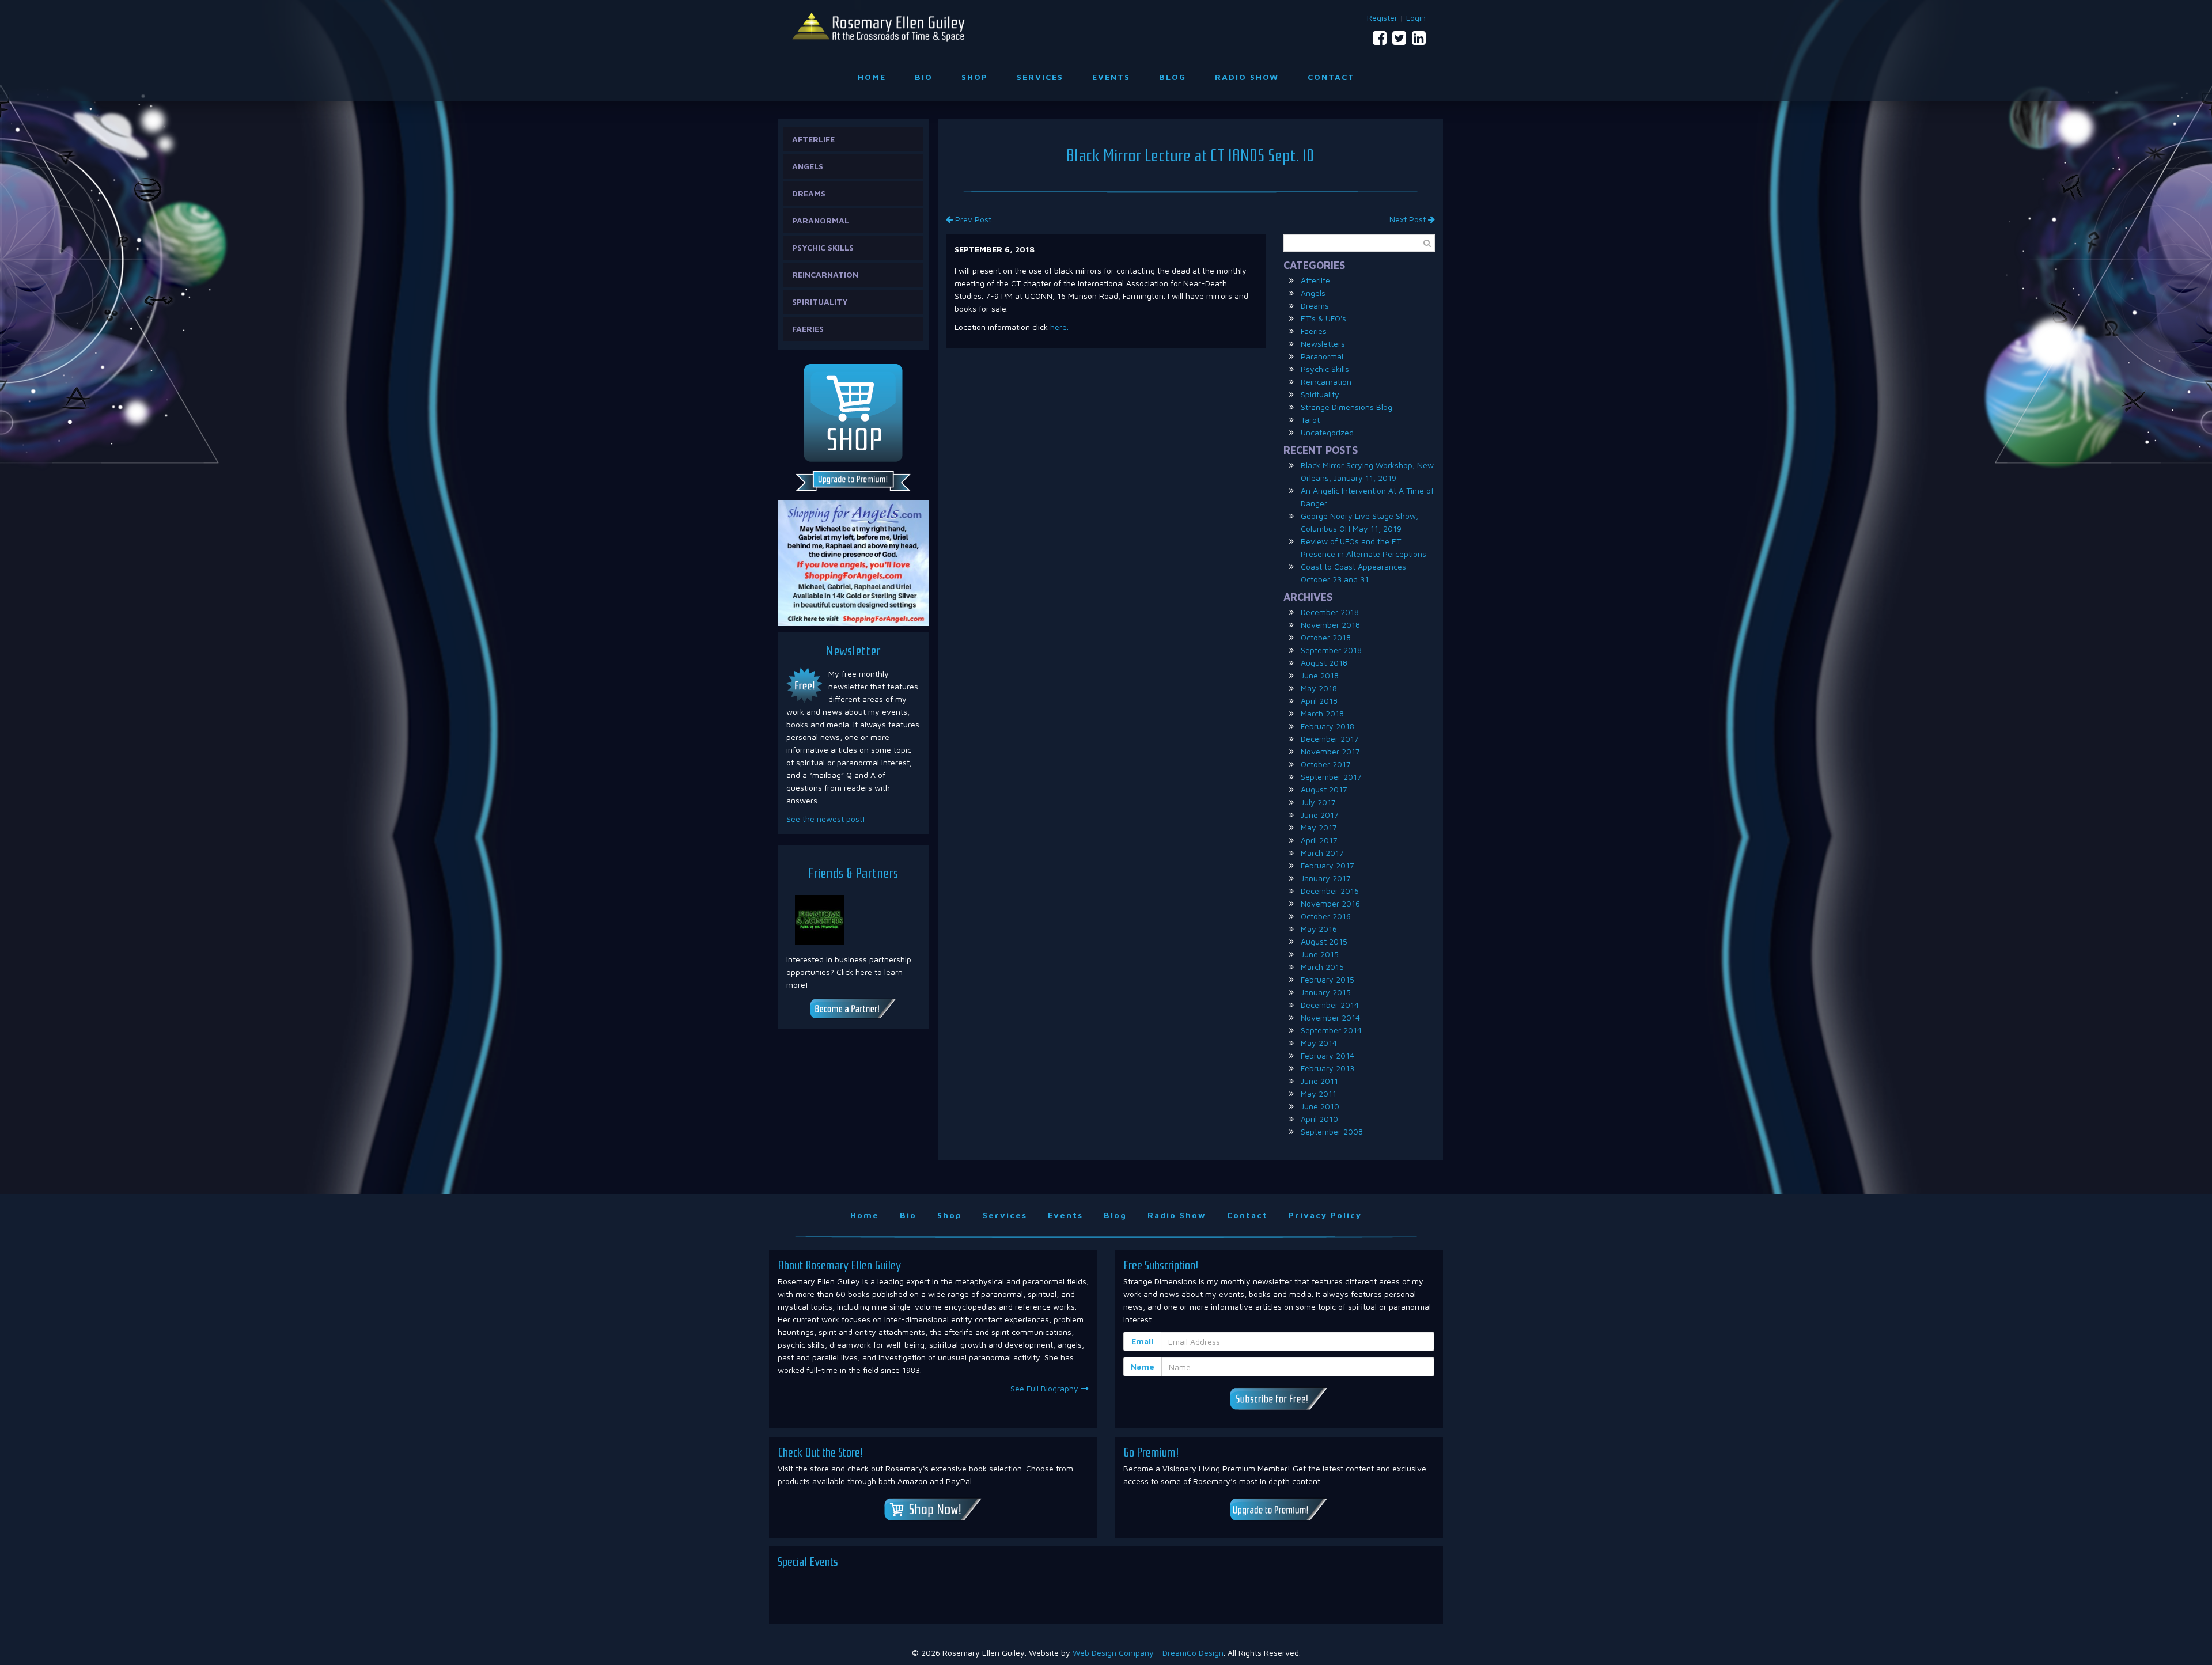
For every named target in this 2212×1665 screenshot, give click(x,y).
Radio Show (1247, 77)
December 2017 (1330, 739)
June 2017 (1320, 815)
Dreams (809, 193)
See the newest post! (826, 819)
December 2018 (1330, 612)
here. (1059, 327)
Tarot (1310, 420)
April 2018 (1319, 701)
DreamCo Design (1193, 1653)
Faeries (808, 329)
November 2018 (1330, 625)
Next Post (1409, 219)
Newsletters (1323, 344)
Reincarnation (825, 274)
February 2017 (1327, 865)
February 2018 (1327, 726)
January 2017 (1326, 878)
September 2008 (1332, 1131)
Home (872, 77)
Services (1040, 77)
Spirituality (820, 301)
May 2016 (1319, 929)
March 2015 (1322, 967)
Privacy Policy (1325, 1215)
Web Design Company (1113, 1653)
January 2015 (1326, 992)
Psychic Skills (823, 247)
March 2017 (1322, 853)
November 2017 (1330, 751)
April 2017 (1319, 840)
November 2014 (1330, 1017)
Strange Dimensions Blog (1346, 407)
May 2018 (1319, 688)
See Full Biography (1046, 1388)
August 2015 (1324, 941)
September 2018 (1331, 650)
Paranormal (821, 220)
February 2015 (1327, 979)
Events (1111, 77)
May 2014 (1319, 1043)
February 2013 (1327, 1068)
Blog (1173, 77)
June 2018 (1320, 675)
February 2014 (1327, 1055)
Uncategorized (1327, 432)
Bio (924, 77)
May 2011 (1319, 1093)
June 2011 (1319, 1081)
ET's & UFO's (1323, 318)
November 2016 (1330, 903)
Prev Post (972, 219)
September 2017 (1331, 777)
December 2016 (1330, 891)
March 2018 (1322, 713)
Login (1416, 18)
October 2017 (1326, 764)
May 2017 (1319, 827)
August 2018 (1324, 663)
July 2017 (1318, 802)
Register (1382, 18)
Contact (1331, 77)
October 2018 (1326, 637)
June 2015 (1320, 954)
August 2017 (1324, 789)
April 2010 (1319, 1119)
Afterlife (813, 139)
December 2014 (1330, 1005)
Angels (808, 166)
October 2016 (1326, 916)
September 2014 (1331, 1030)
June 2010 (1320, 1106)
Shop (975, 77)
